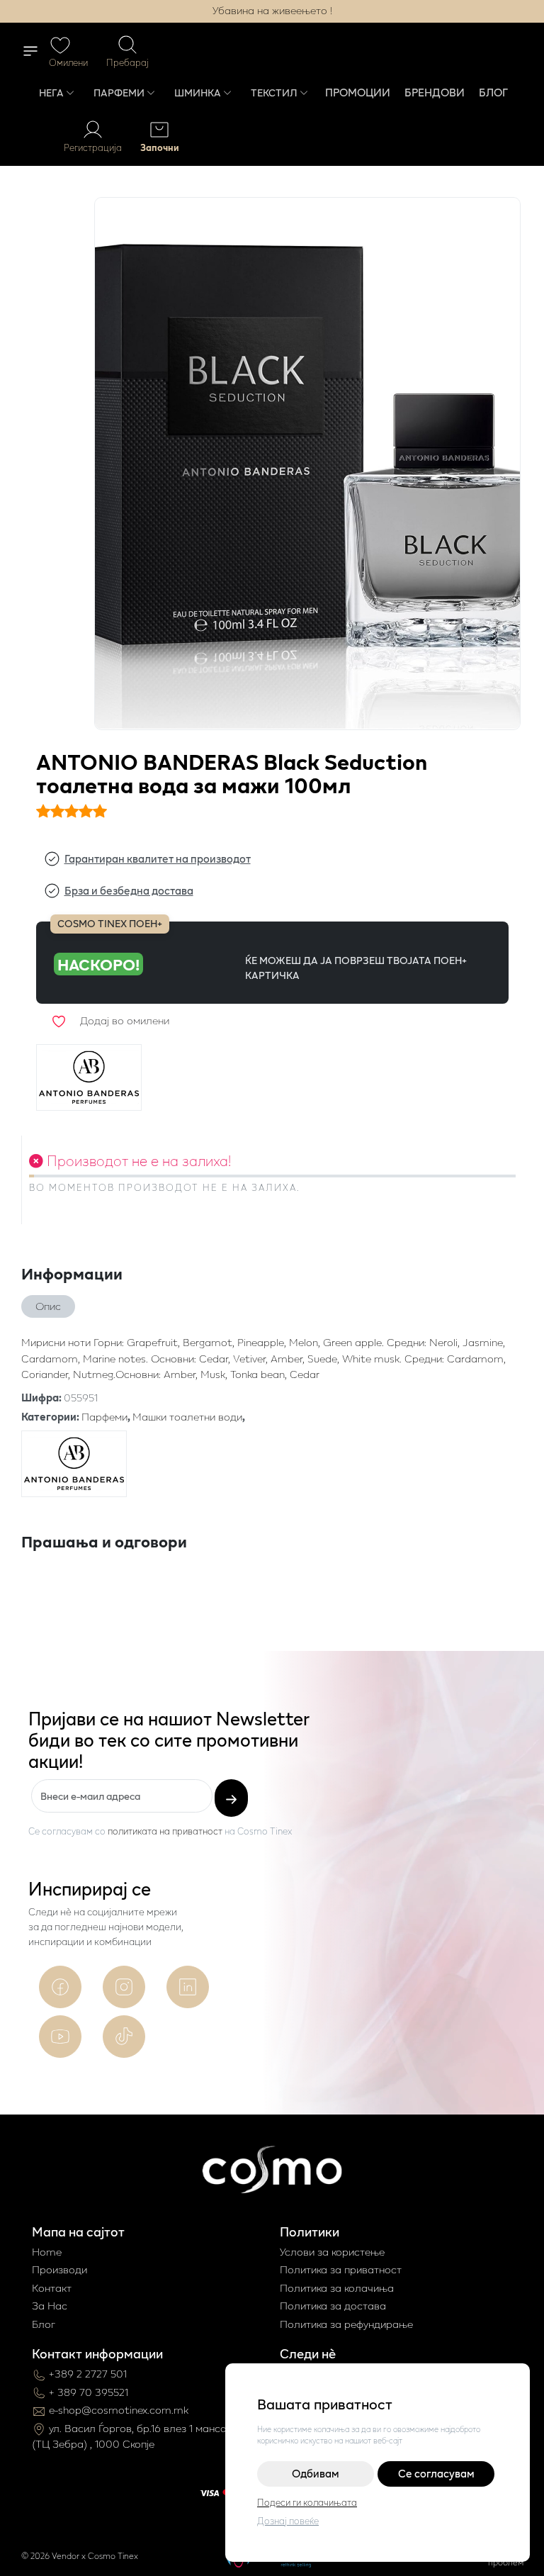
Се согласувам (436, 2474)
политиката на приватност (165, 1831)
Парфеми (119, 93)
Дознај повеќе (288, 2521)
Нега (51, 93)
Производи (59, 2269)
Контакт (52, 2288)
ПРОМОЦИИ (358, 92)
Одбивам (316, 2474)
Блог (493, 92)
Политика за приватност (341, 2269)
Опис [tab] (48, 1306)
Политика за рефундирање (346, 2324)
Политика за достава (333, 2306)
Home (47, 2252)
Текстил (274, 93)
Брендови (435, 92)
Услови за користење (332, 2252)
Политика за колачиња (337, 2288)
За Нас (50, 2306)
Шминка (198, 93)
